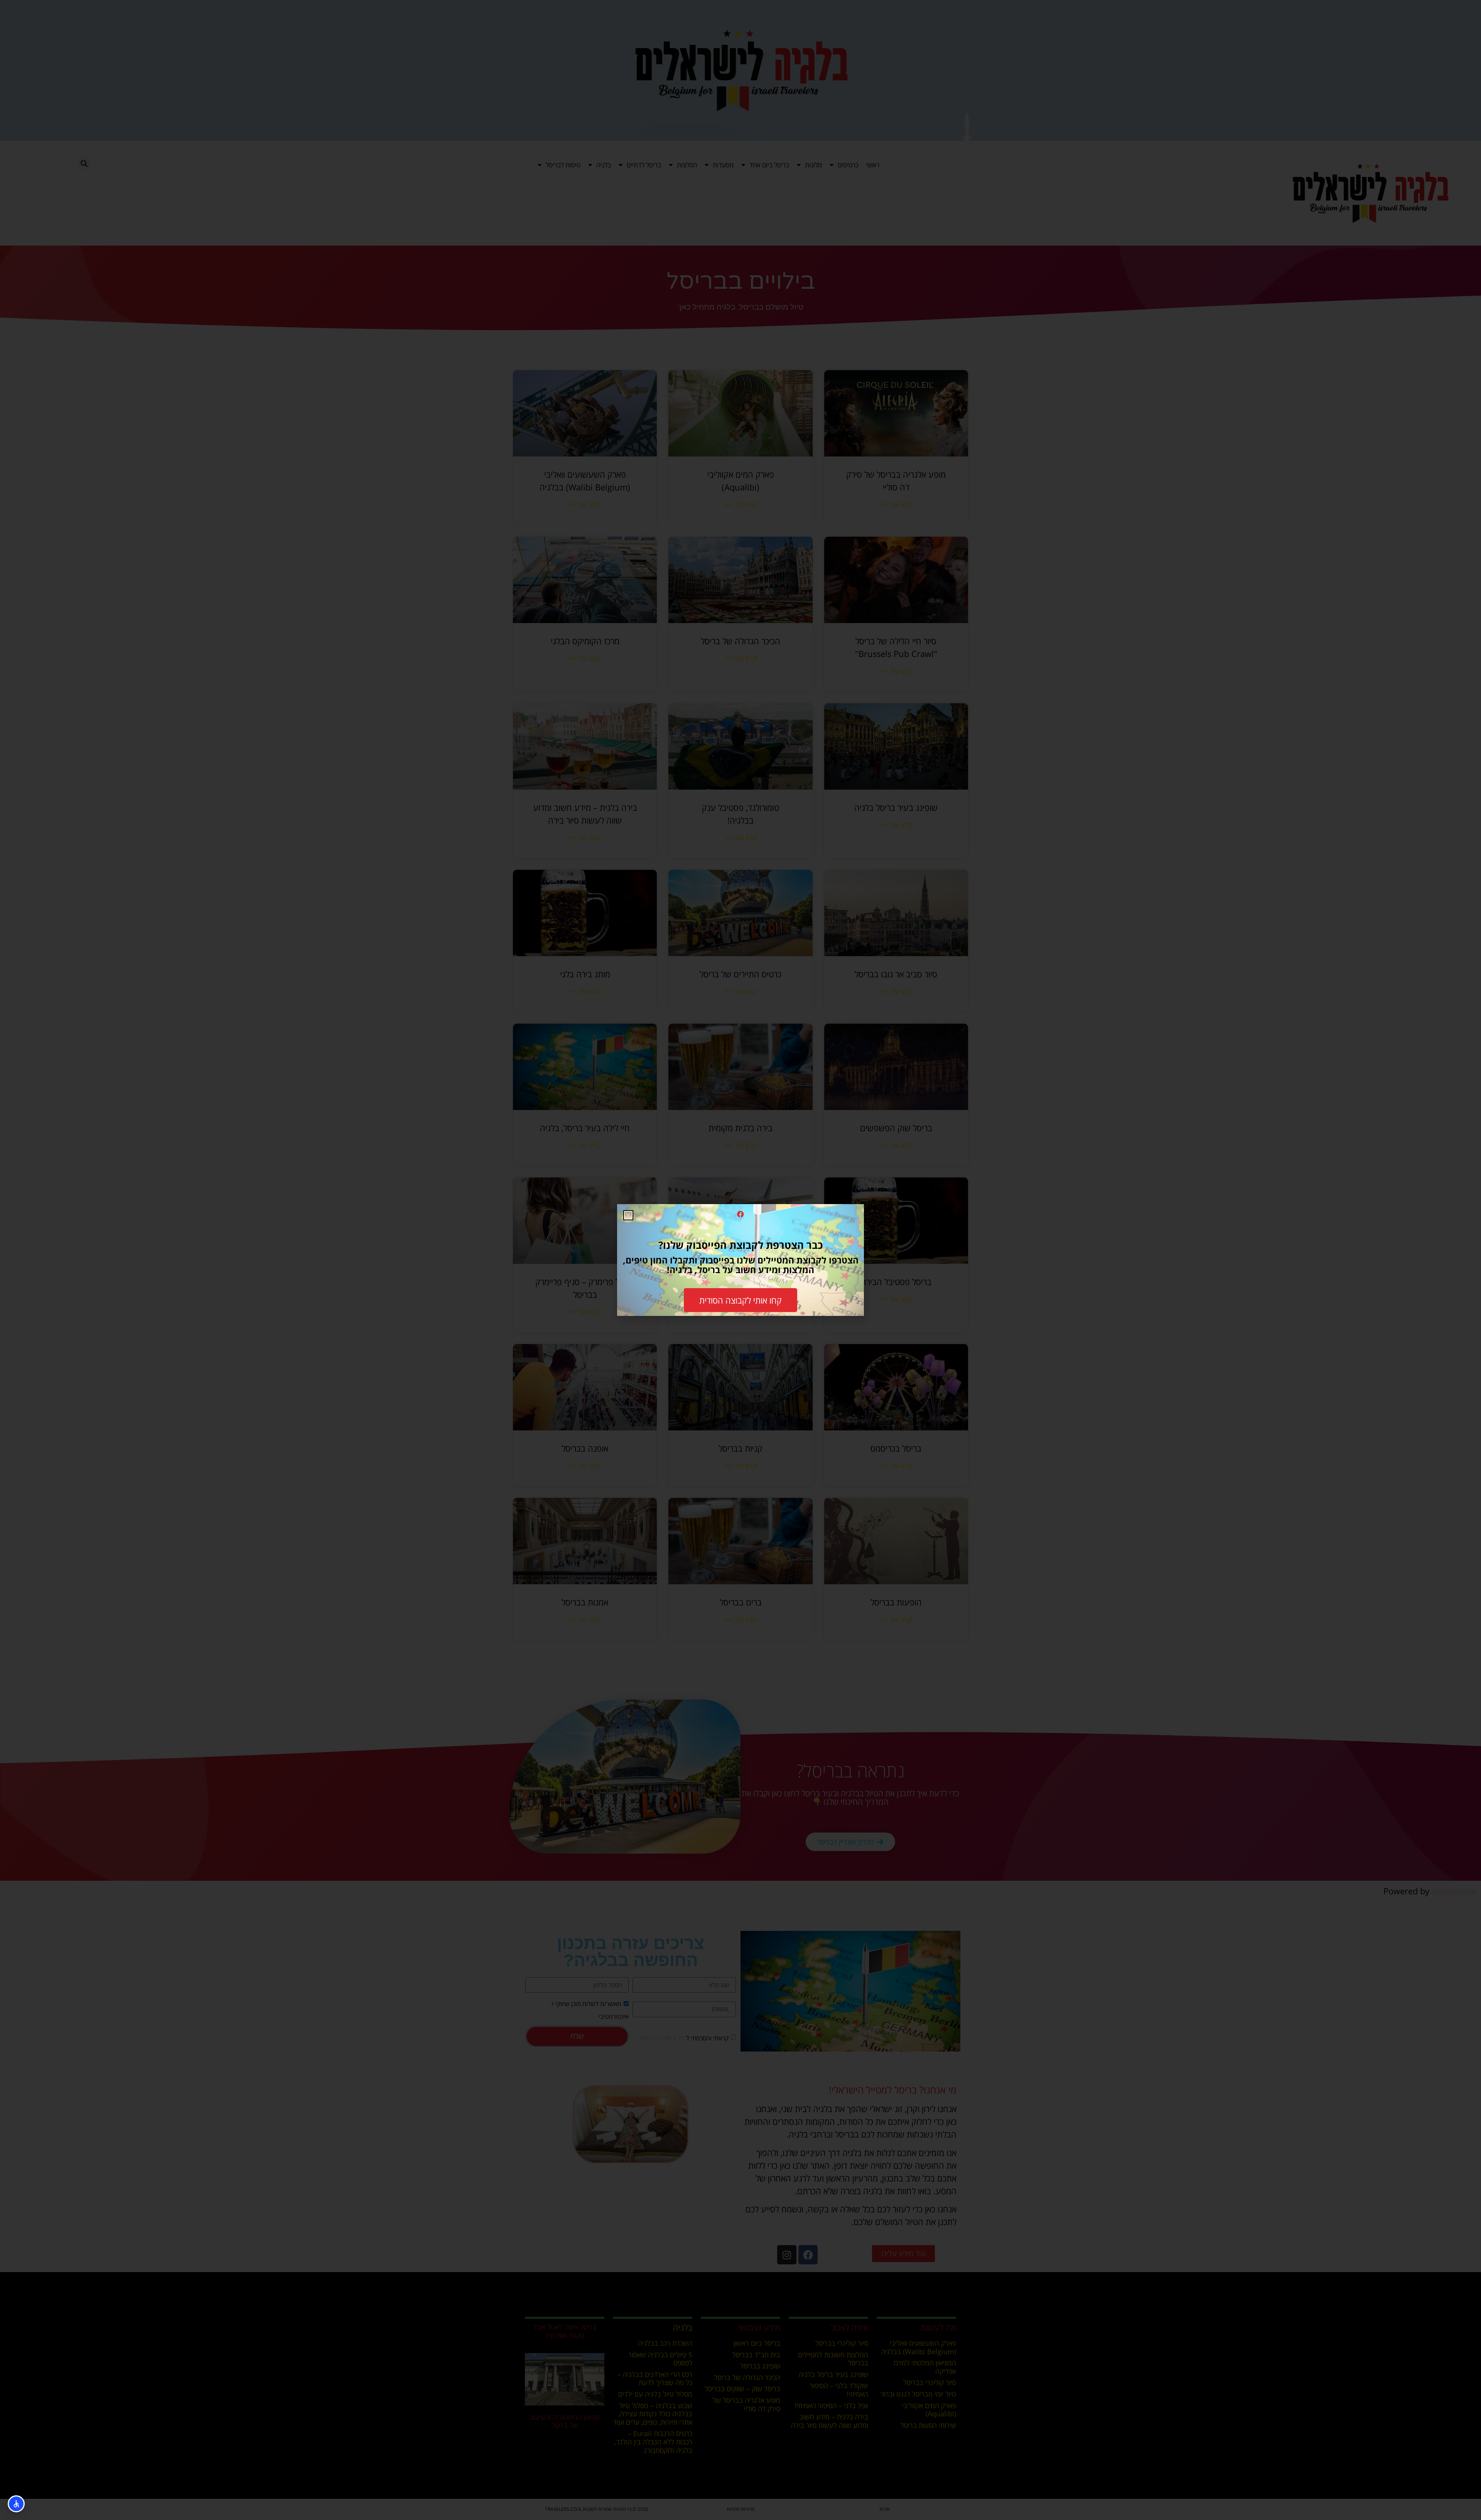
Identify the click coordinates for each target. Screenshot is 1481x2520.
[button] (628, 1215)
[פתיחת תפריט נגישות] (16, 2504)
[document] (740, 1260)
